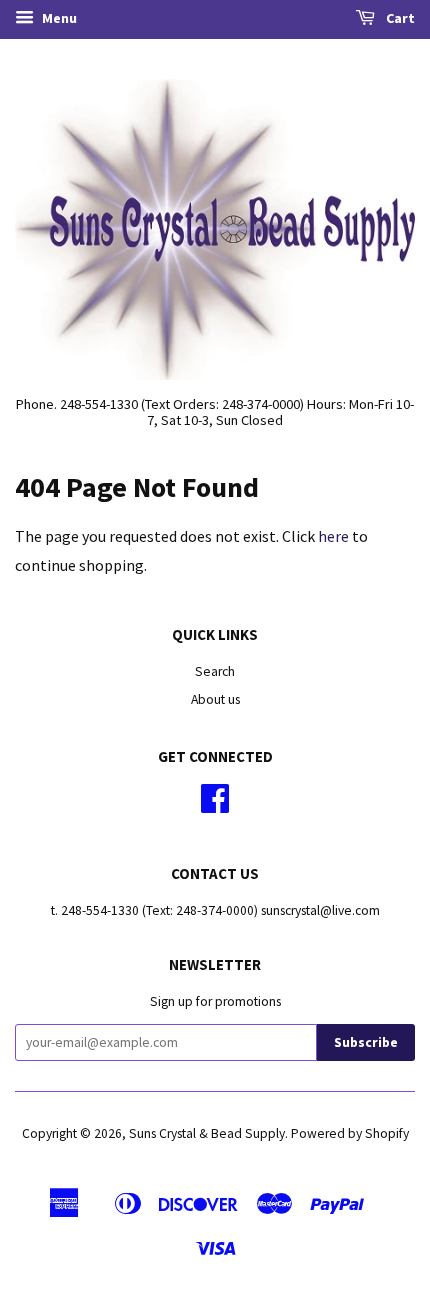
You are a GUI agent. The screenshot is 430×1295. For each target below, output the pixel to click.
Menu (58, 18)
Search (215, 671)
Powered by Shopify (350, 1133)
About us (215, 699)
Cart (399, 18)
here (333, 536)
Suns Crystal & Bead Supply (207, 1133)
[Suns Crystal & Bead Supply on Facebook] (215, 805)
